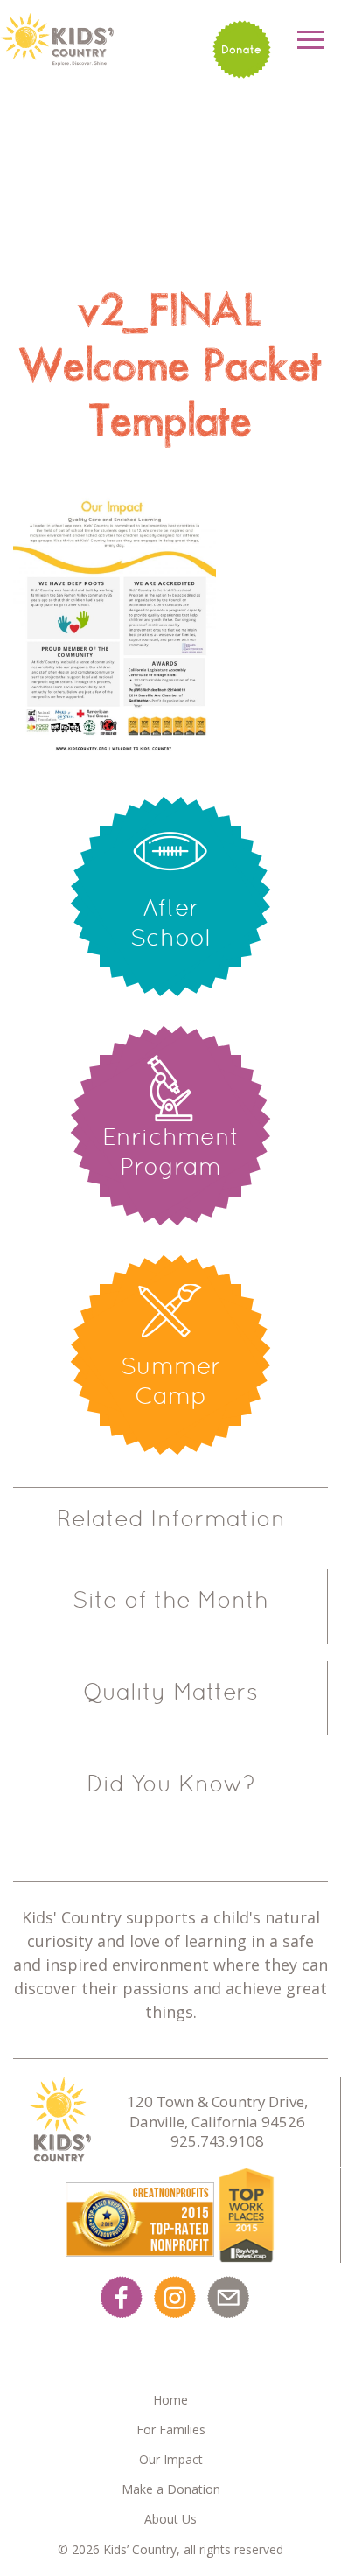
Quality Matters (170, 1692)
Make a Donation (171, 2489)
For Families (171, 2429)
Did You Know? (171, 1784)
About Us (170, 2519)
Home (170, 2400)
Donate (241, 49)
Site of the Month (170, 1600)
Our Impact (171, 2459)
